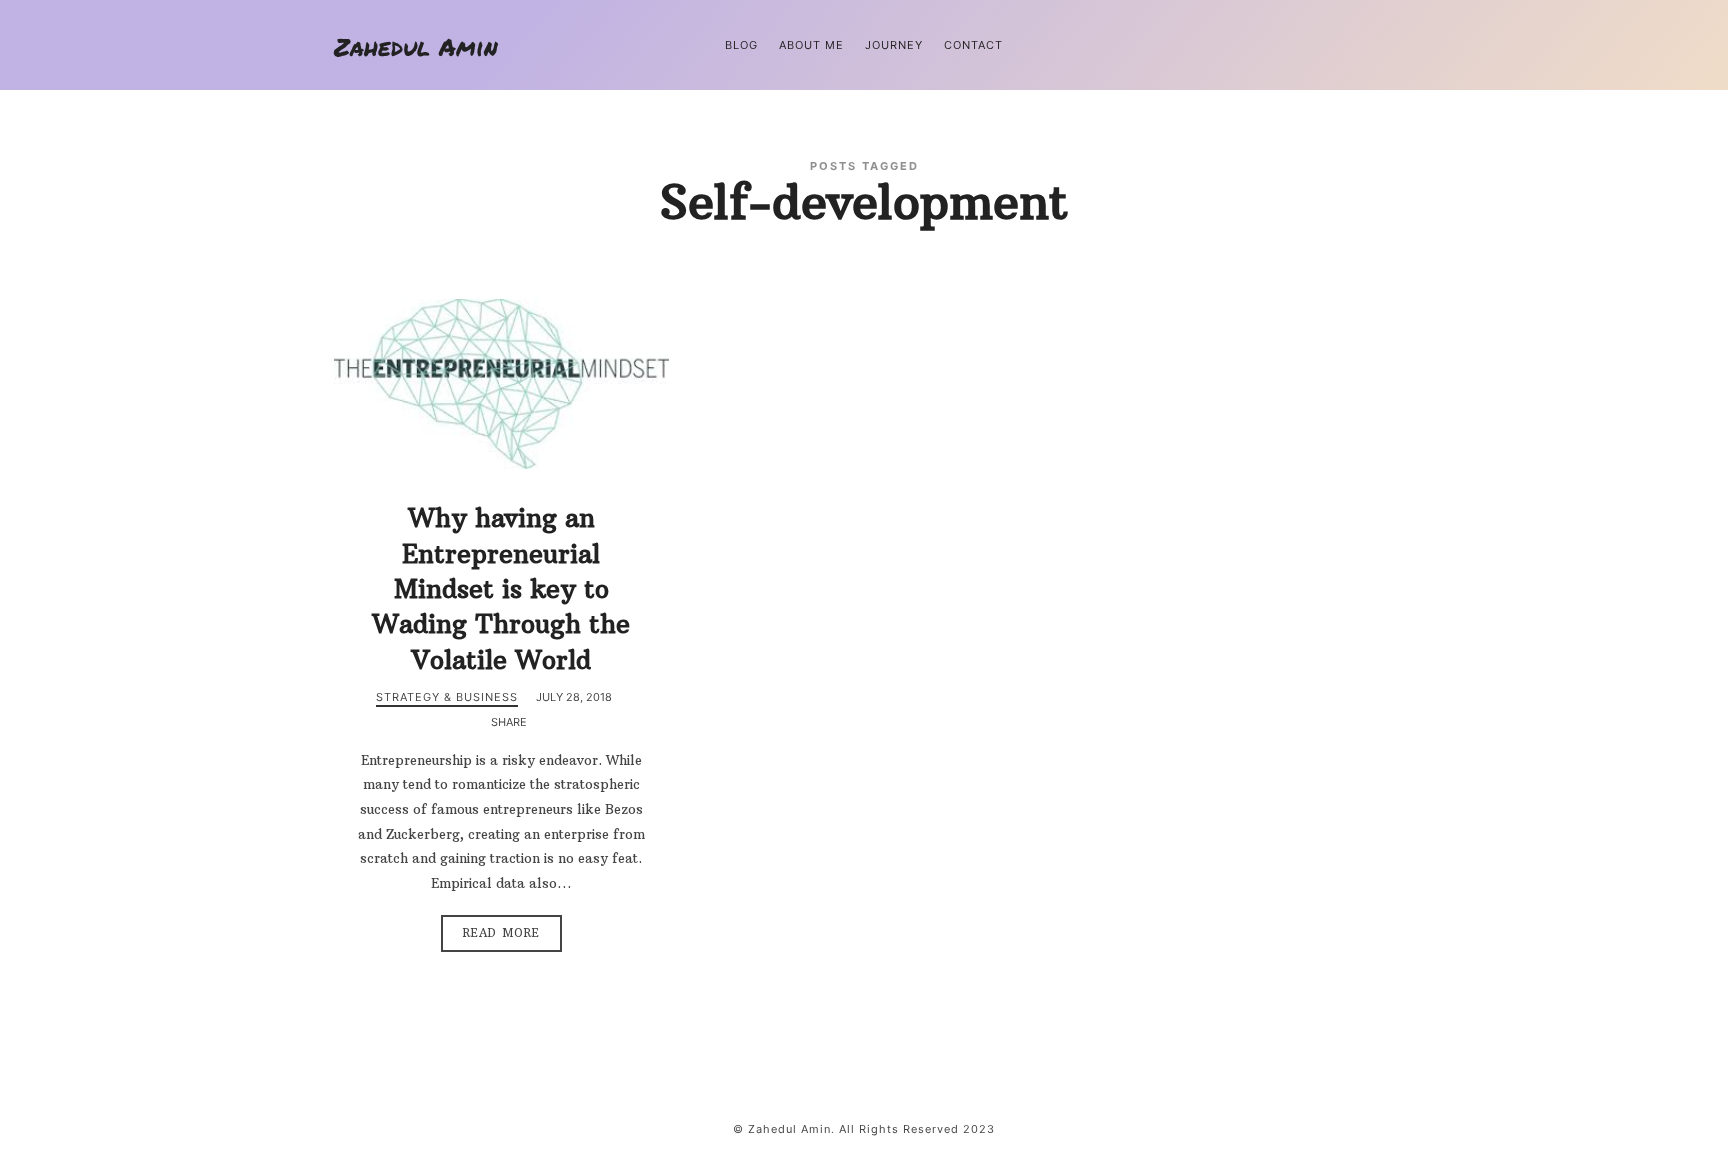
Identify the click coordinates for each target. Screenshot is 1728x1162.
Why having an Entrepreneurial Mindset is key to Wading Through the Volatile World (501, 588)
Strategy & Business (447, 697)
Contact (973, 45)
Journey (894, 45)
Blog (741, 45)
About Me (811, 45)
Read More (501, 933)
